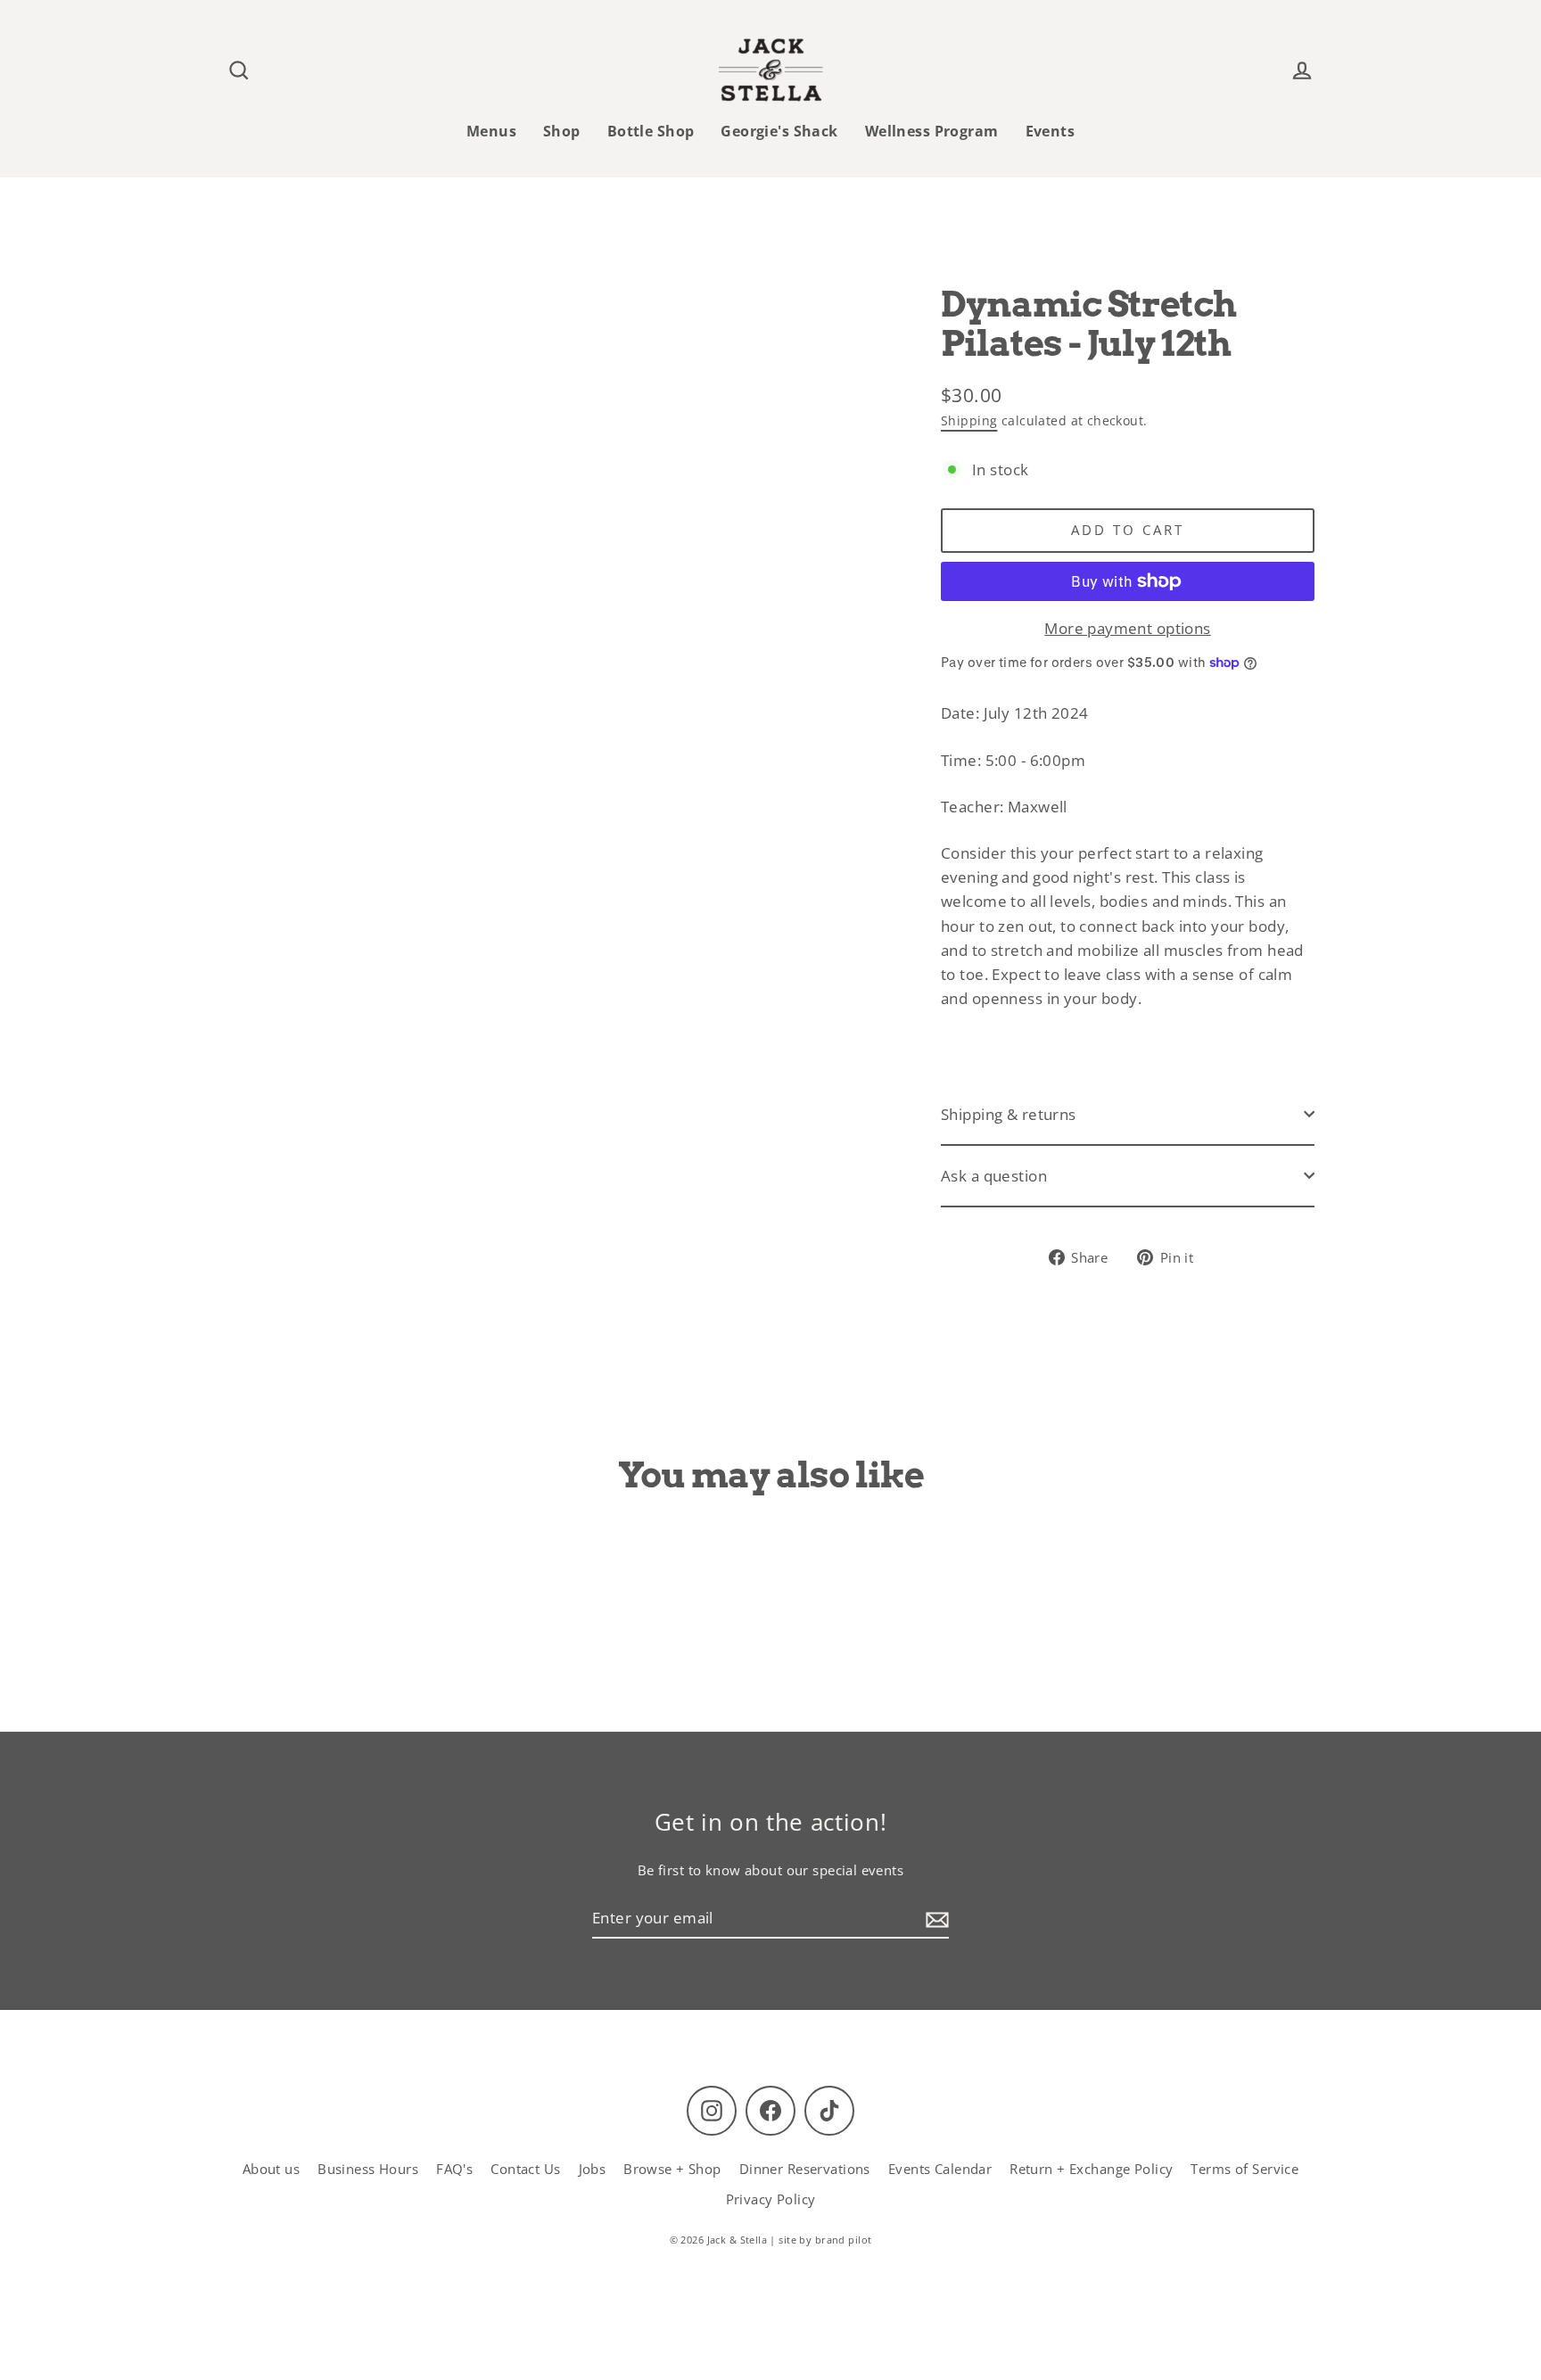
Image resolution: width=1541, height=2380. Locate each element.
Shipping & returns (1009, 1114)
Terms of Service (1244, 2169)
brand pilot (844, 2240)
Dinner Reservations (805, 2169)
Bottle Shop (651, 131)
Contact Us (525, 2169)
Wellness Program (932, 131)
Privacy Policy (771, 2199)
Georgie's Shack (779, 131)
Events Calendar (940, 2169)
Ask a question (994, 1176)
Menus (491, 131)
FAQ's (454, 2169)
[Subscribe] (935, 1919)
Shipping (969, 420)
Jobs (593, 2169)
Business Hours (368, 2169)
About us (271, 2169)
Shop (562, 131)
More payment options (1128, 628)
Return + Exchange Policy (1091, 2169)
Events (1051, 131)
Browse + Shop (672, 2169)
